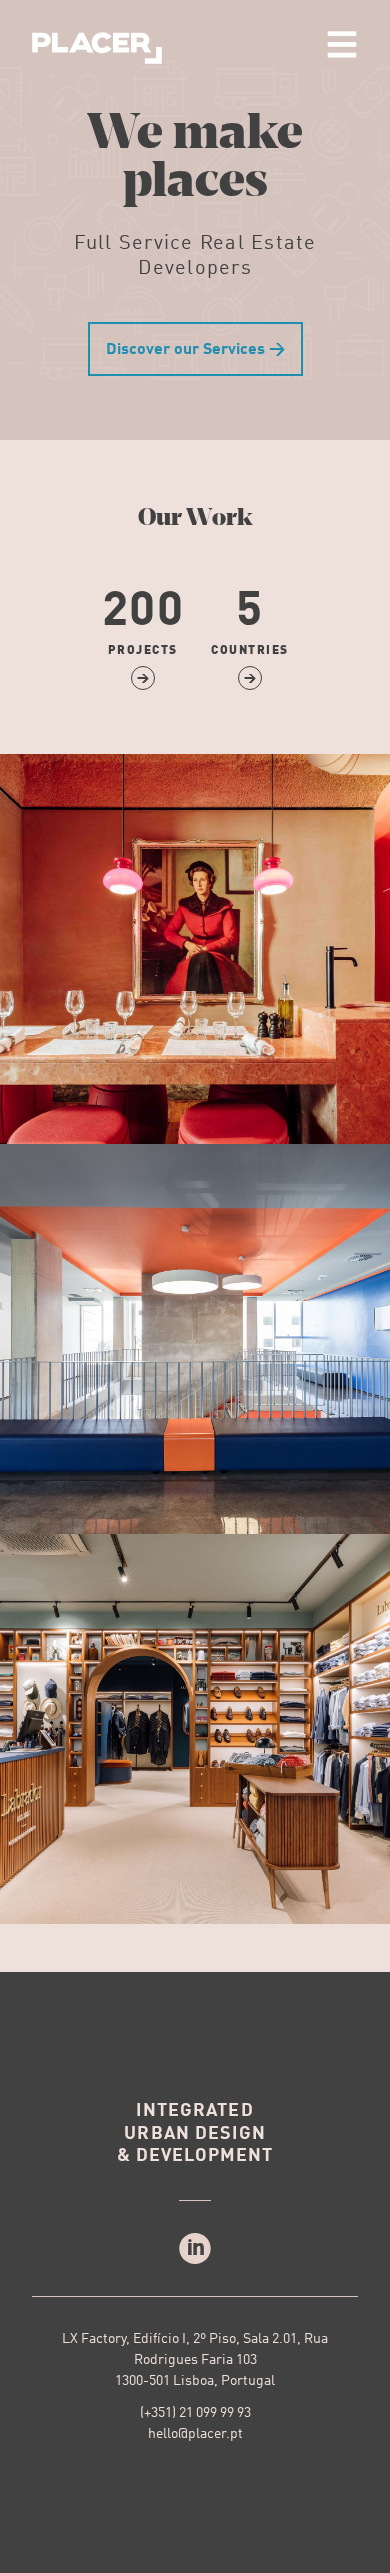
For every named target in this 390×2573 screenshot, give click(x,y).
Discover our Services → (195, 350)
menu (342, 44)
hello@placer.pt (195, 2434)
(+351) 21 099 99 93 (195, 2413)
